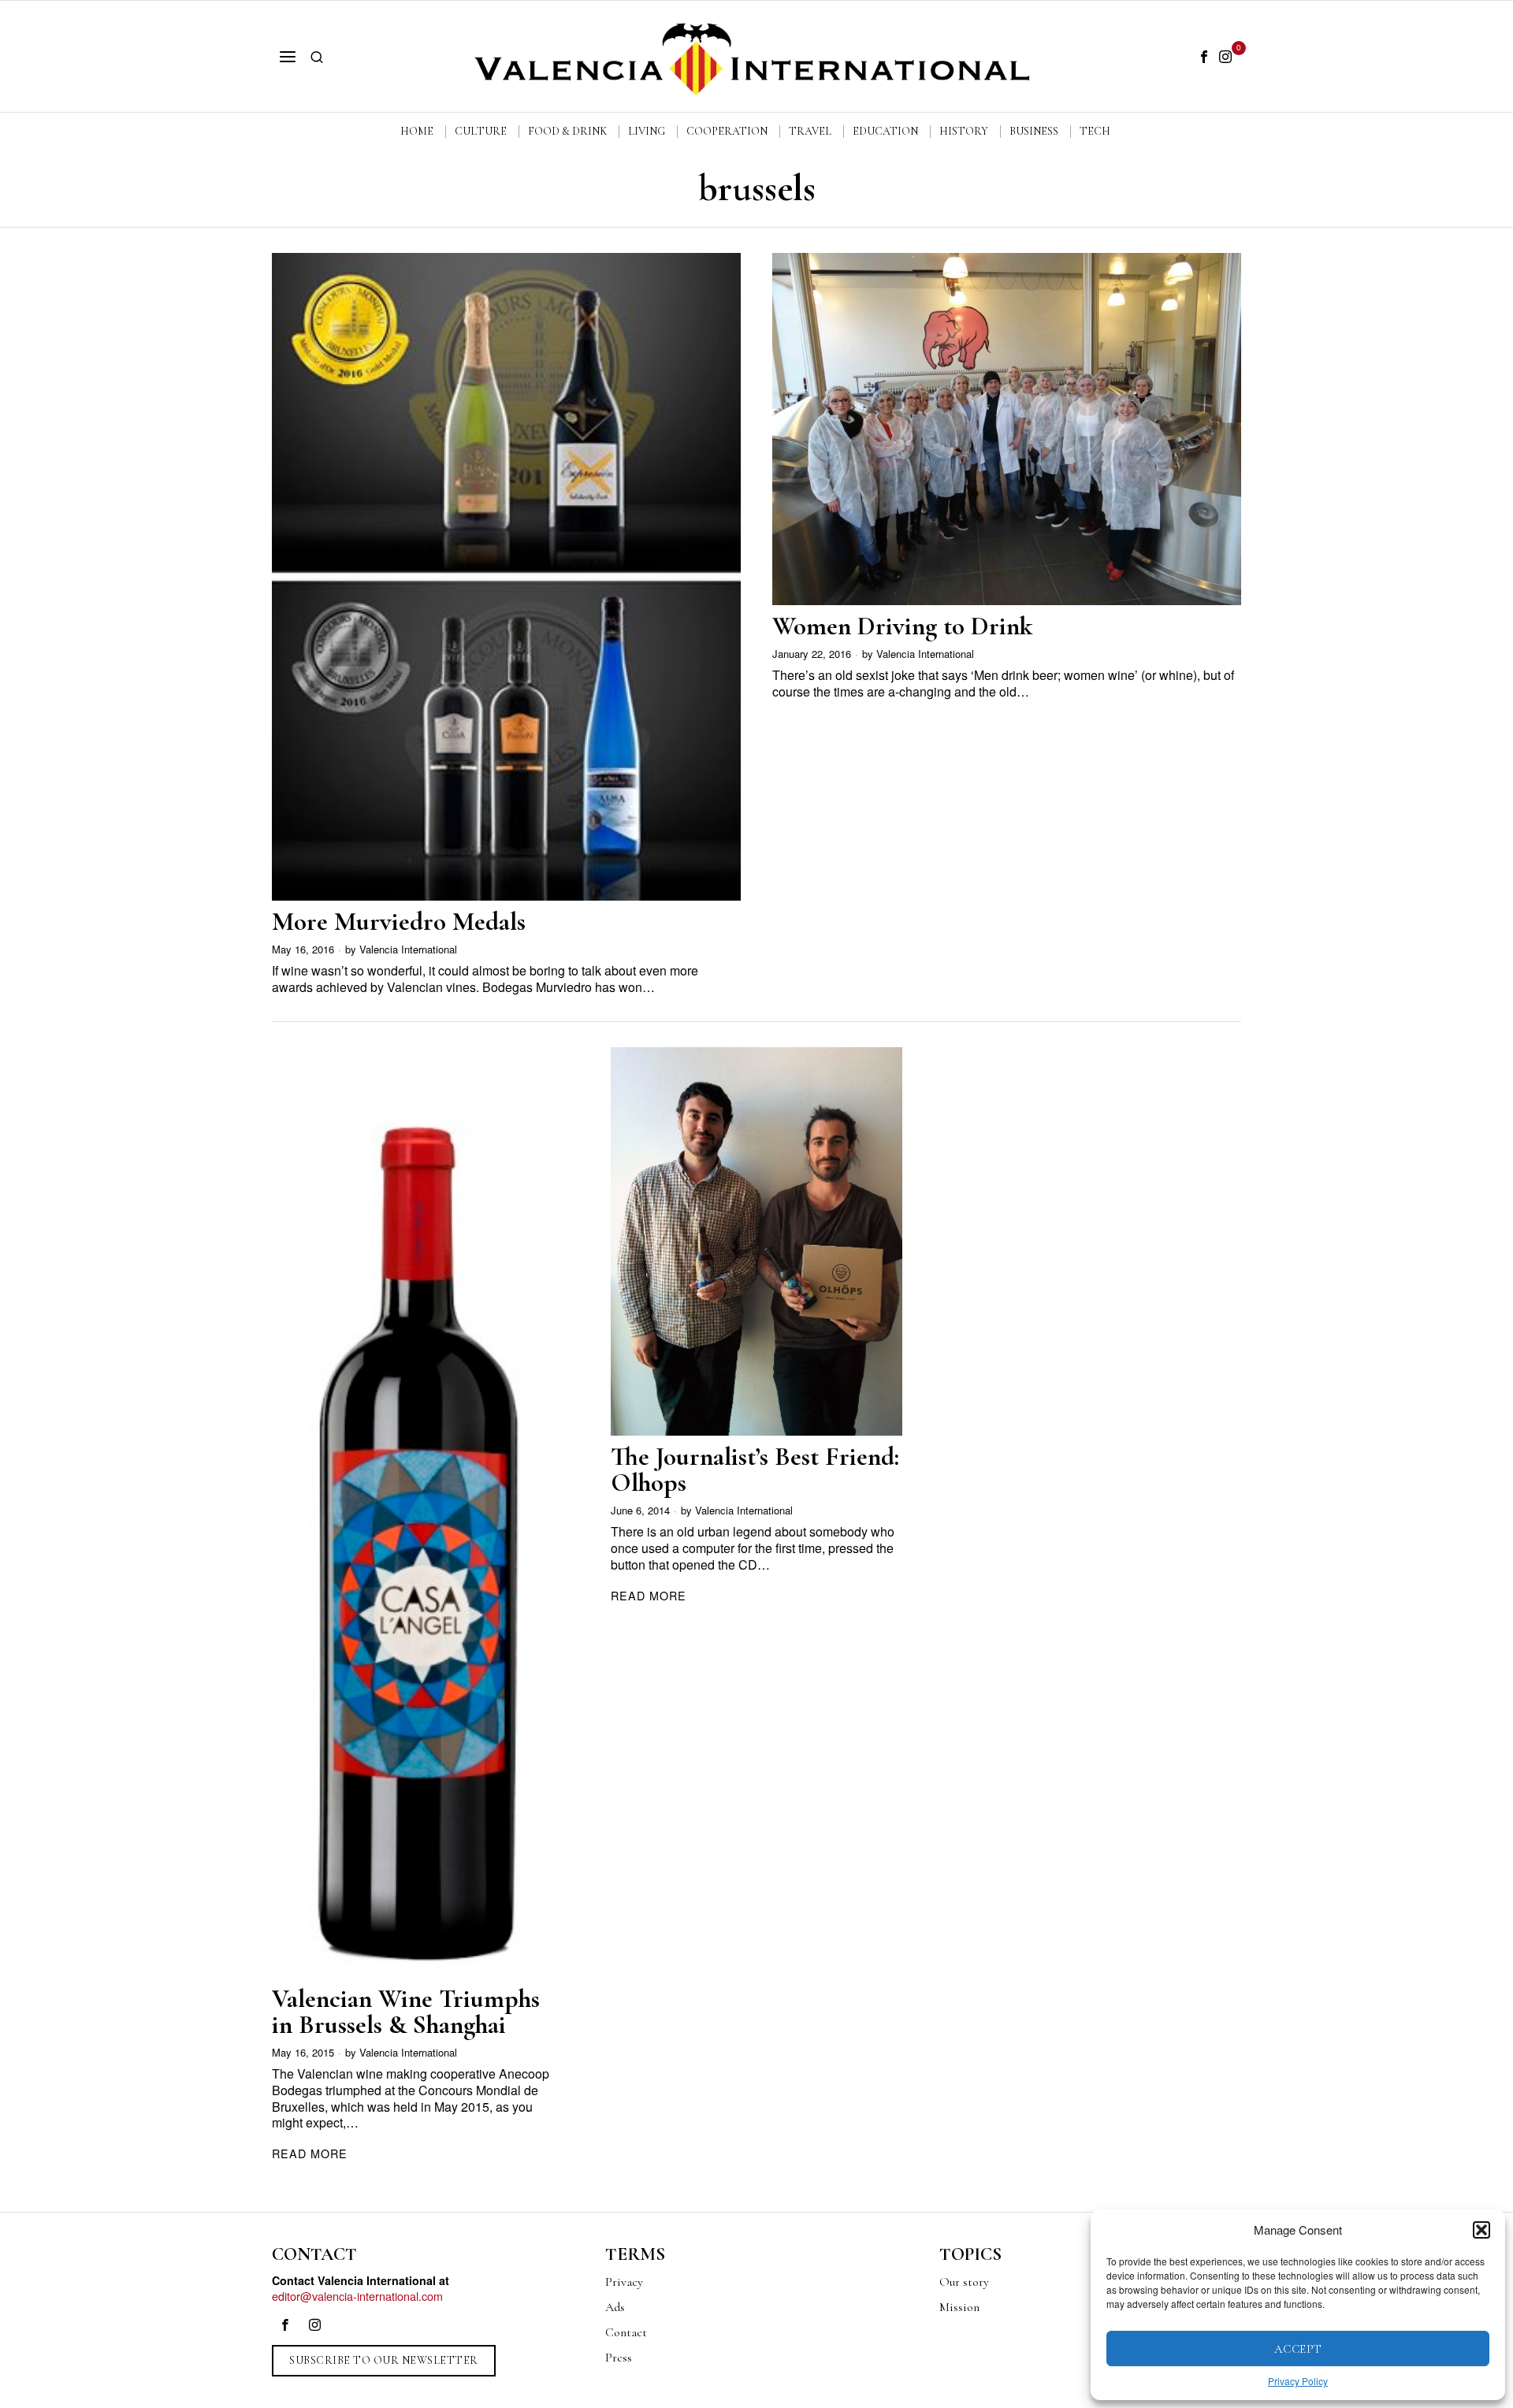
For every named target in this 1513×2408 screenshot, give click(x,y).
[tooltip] (1204, 57)
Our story (964, 2282)
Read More (310, 2153)
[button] (1481, 2230)
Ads (615, 2307)
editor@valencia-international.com (357, 2296)
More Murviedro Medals (399, 922)
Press (619, 2358)
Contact (626, 2332)
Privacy (624, 2282)
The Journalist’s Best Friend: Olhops (755, 1470)
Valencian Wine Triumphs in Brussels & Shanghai (406, 2012)
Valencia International (408, 949)
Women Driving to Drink (902, 626)
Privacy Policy (1298, 2381)
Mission (959, 2307)
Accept (1298, 2349)
